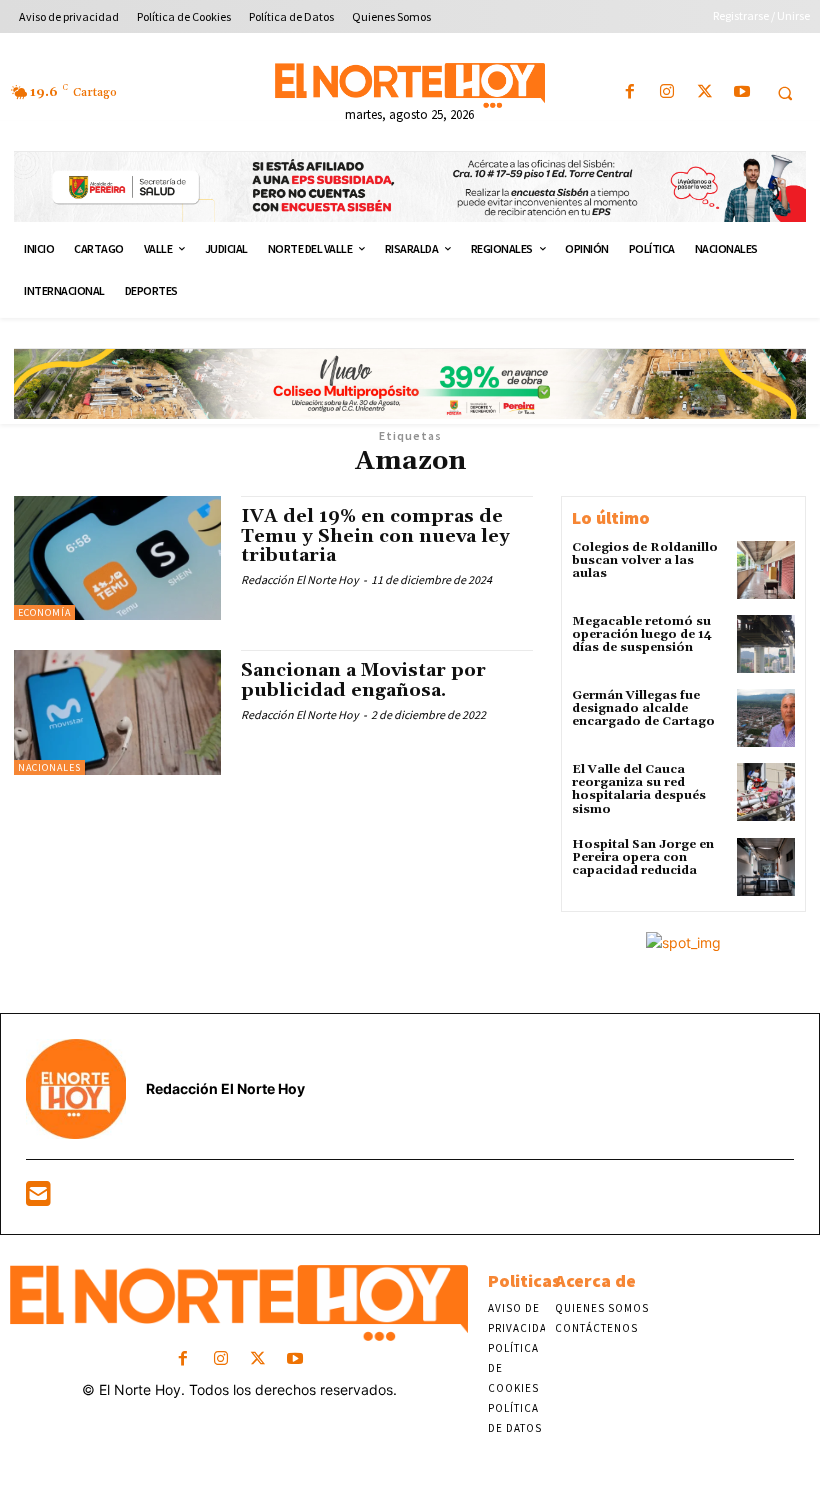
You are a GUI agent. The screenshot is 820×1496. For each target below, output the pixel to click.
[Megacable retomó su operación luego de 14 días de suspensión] (766, 644)
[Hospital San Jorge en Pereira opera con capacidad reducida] (766, 867)
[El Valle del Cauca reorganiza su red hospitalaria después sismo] (766, 792)
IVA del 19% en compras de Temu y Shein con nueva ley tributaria (375, 536)
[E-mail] (38, 1198)
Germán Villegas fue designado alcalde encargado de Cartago (643, 708)
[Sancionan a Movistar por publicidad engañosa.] (117, 712)
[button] (785, 93)
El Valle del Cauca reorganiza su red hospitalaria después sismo (639, 789)
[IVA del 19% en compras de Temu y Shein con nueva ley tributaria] (117, 558)
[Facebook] (630, 92)
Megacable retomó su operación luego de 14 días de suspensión (642, 634)
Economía (44, 612)
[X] (704, 92)
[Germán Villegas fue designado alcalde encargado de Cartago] (766, 718)
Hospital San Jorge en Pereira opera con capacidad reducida (643, 857)
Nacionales (49, 767)
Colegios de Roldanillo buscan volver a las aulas (645, 560)
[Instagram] (667, 92)
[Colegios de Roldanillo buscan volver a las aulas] (766, 570)
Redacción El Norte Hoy (300, 579)
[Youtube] (741, 92)
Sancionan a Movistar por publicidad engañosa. (363, 680)
